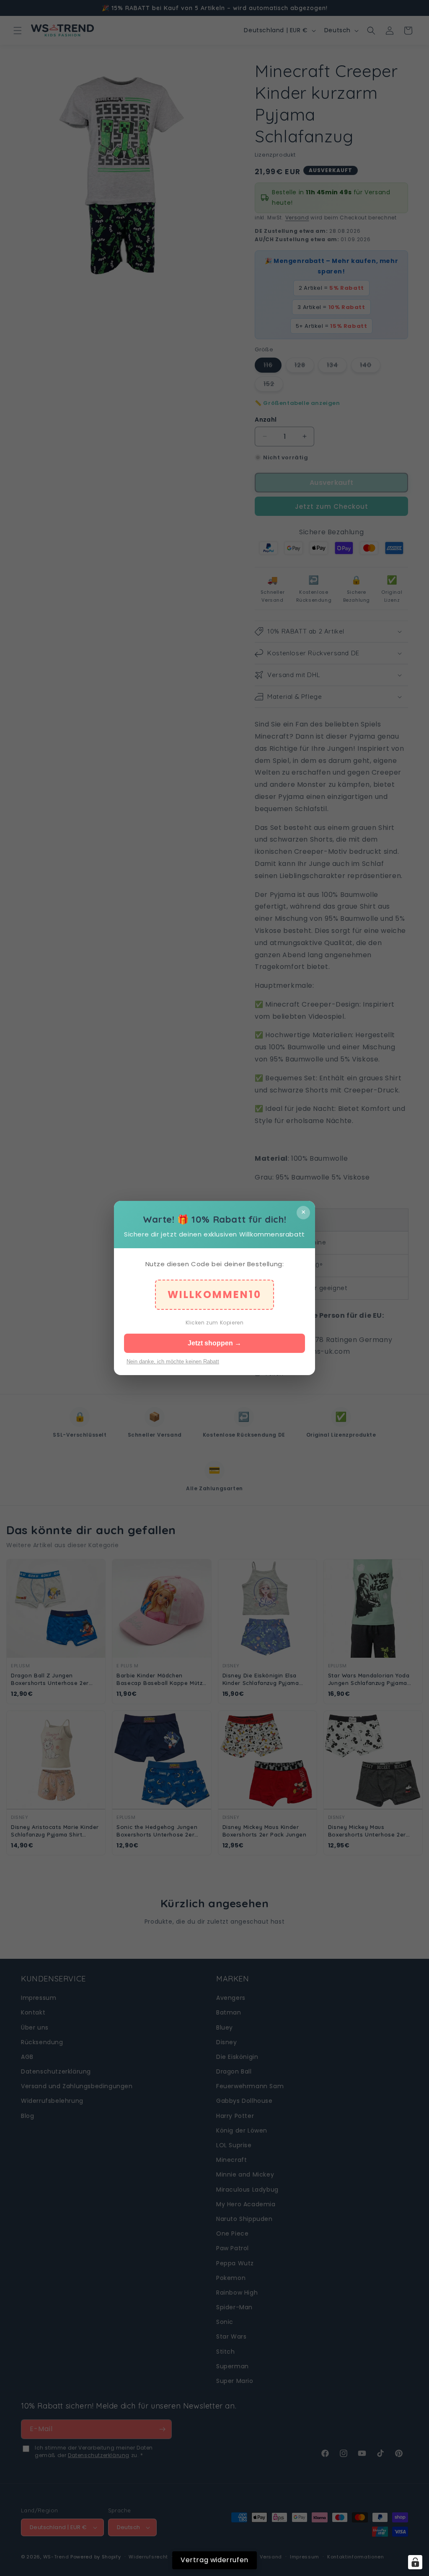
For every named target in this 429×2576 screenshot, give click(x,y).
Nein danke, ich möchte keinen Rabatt (173, 1361)
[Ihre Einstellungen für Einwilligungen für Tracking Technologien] (415, 2562)
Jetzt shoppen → (214, 1343)
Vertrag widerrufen (214, 2560)
